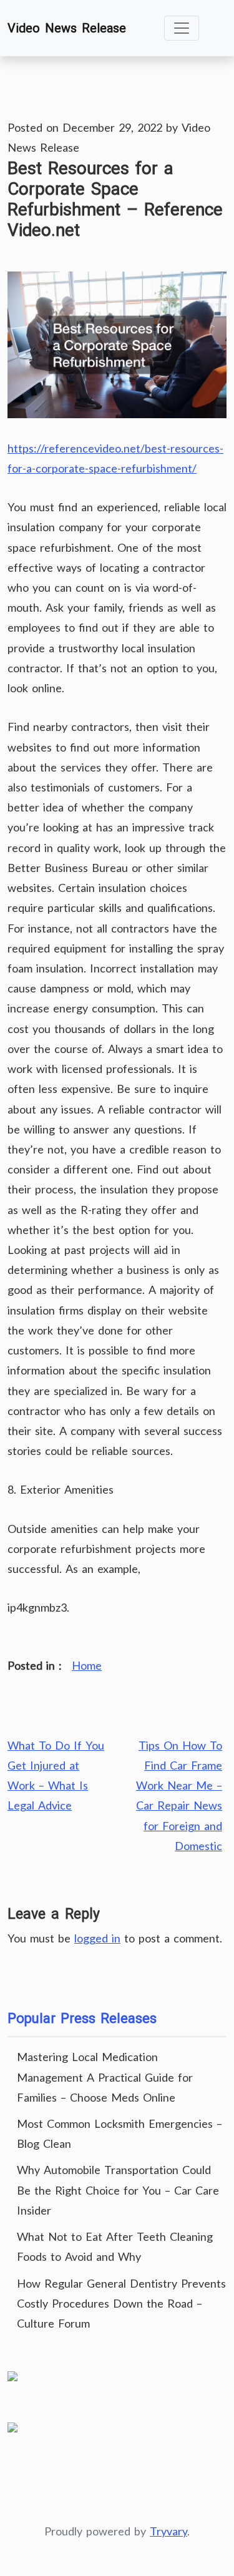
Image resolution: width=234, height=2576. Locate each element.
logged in (97, 1938)
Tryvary (168, 2531)
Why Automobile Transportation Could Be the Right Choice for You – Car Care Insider (118, 2190)
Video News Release (67, 28)
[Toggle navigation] (182, 28)
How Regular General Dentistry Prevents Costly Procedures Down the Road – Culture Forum (121, 2303)
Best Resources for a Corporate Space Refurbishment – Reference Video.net (115, 199)
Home (87, 1665)
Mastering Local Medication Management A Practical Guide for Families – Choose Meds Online (105, 2077)
